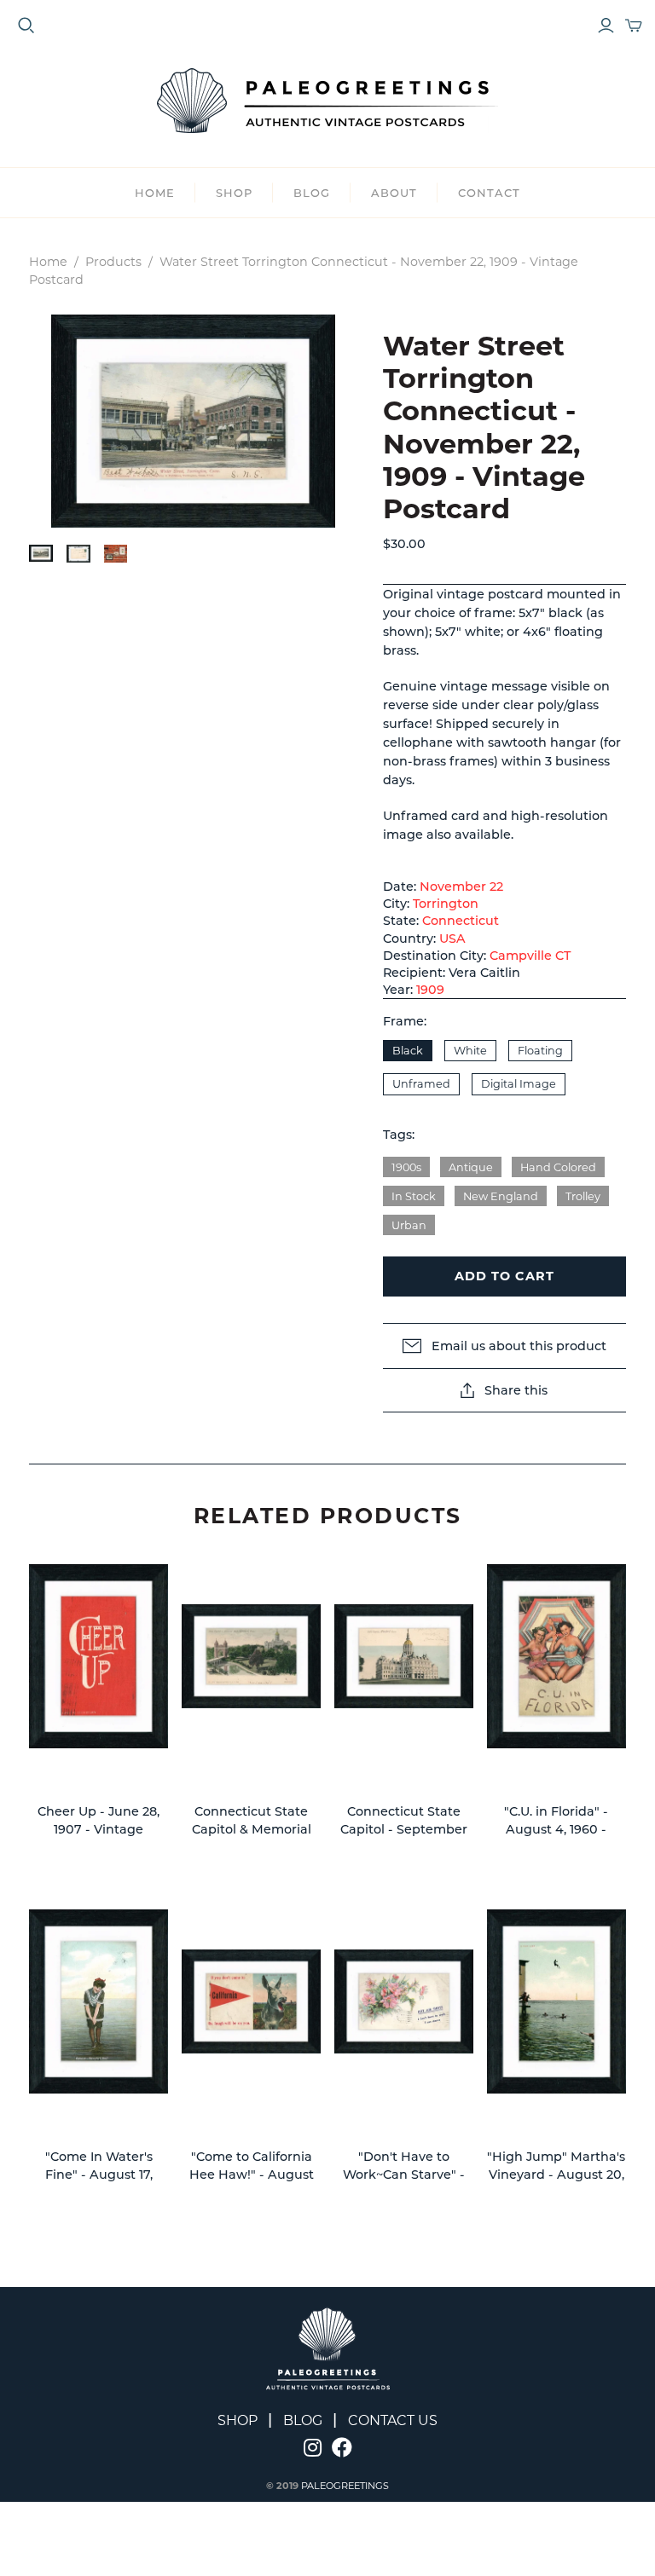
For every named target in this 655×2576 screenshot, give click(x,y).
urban (409, 1225)
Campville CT (530, 956)
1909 (430, 990)
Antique (471, 1167)
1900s (406, 1167)
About (394, 193)
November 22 (461, 887)
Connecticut (461, 921)
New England (501, 1196)
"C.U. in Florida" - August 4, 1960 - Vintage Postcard (556, 1830)
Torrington (446, 904)
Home (155, 193)
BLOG (312, 193)
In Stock (414, 1196)
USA (452, 939)
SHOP (234, 193)
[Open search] (26, 26)
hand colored (558, 1167)
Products (113, 262)
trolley (583, 1196)
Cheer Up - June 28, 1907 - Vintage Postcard (99, 1830)
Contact (489, 193)
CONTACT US (393, 2420)
